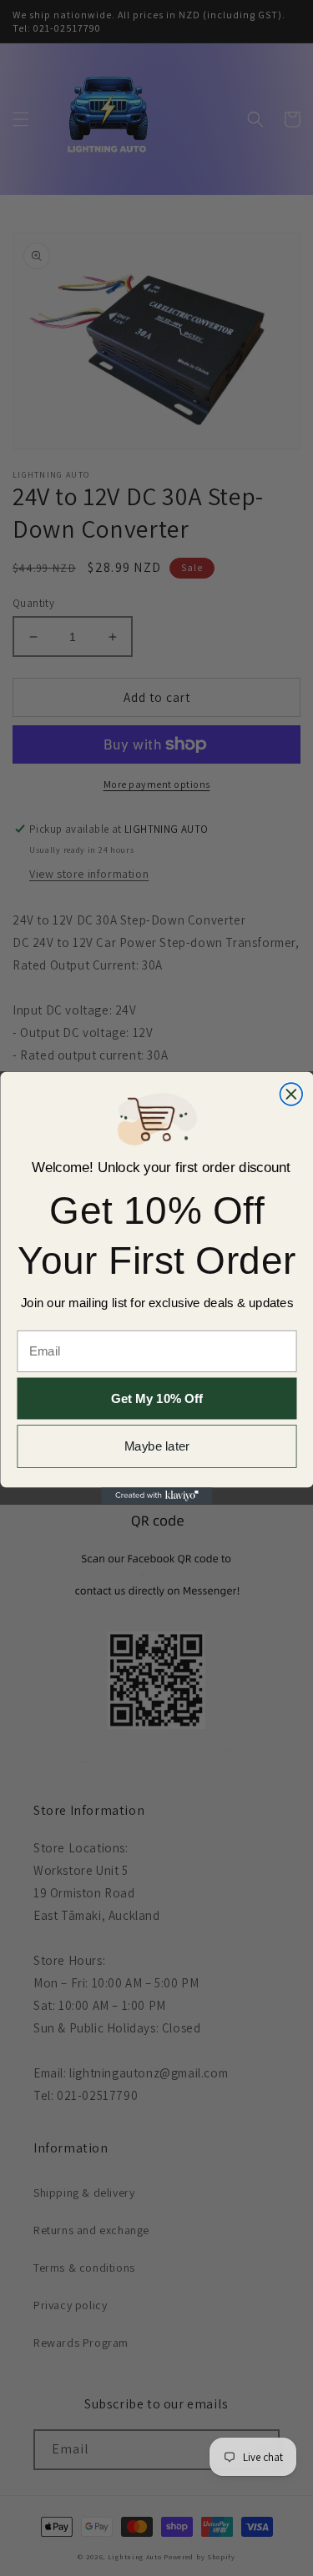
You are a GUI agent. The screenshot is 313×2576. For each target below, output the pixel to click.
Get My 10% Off (157, 1398)
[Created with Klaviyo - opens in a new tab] (156, 1496)
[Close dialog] (291, 1094)
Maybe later (156, 1447)
